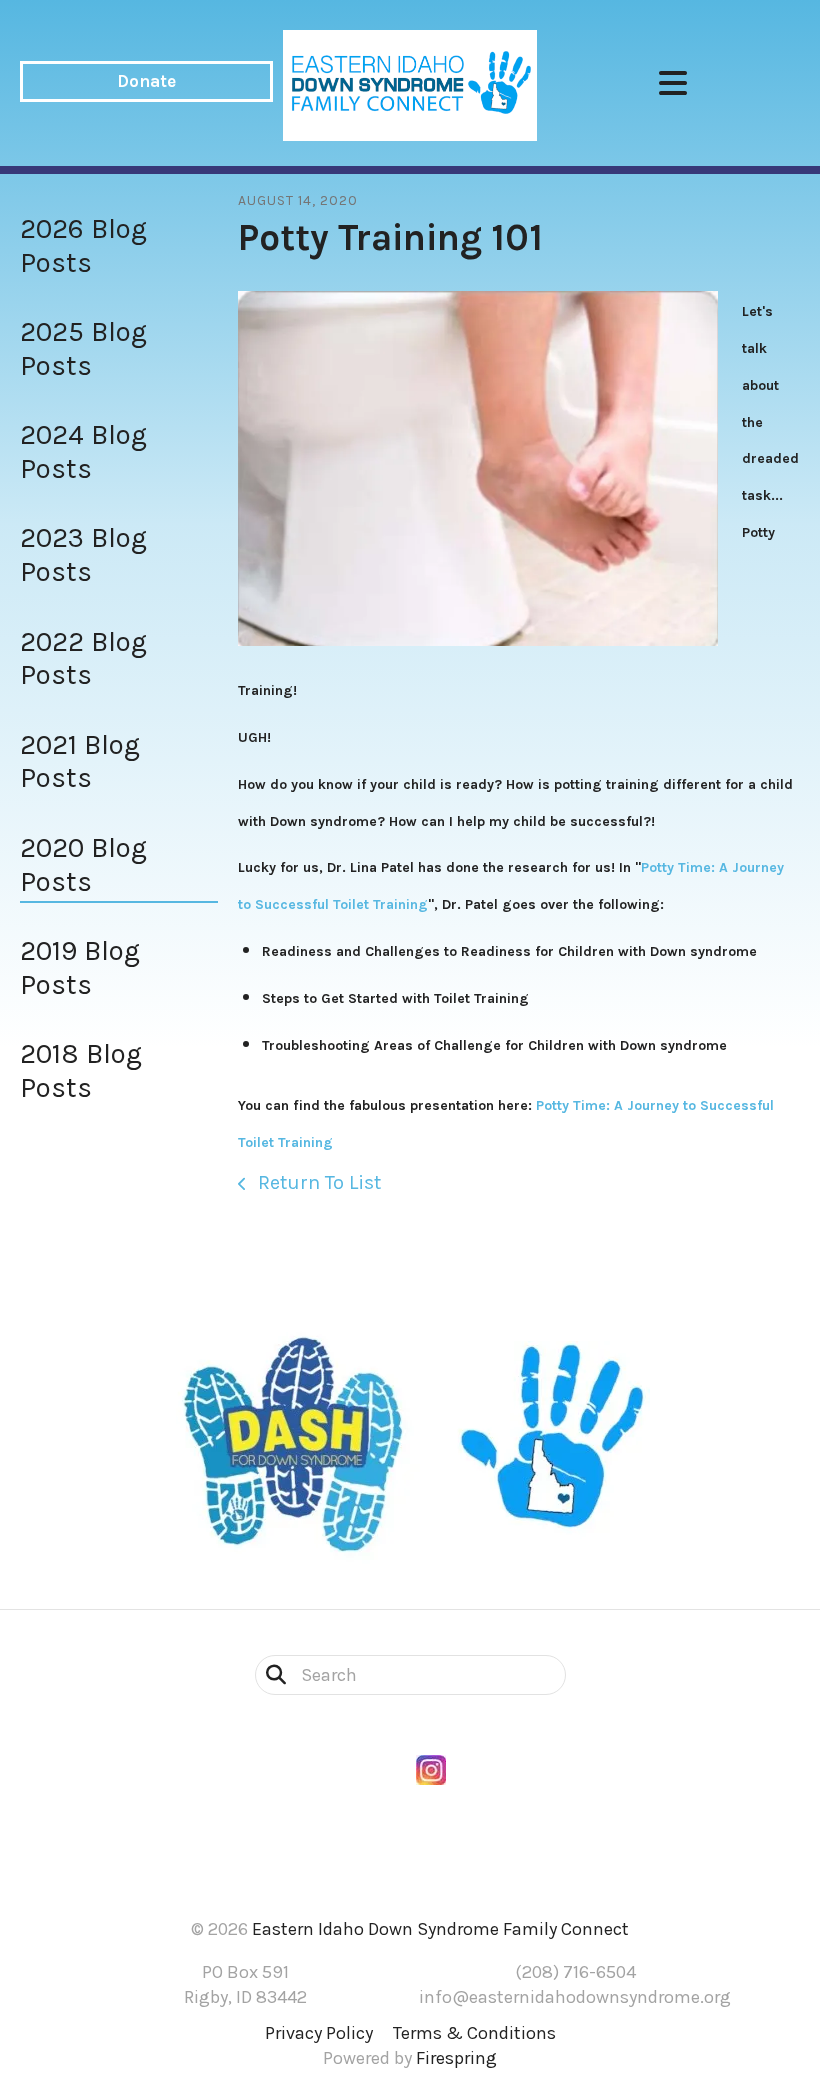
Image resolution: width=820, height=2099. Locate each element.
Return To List (317, 1182)
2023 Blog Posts (83, 554)
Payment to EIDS (410, 1885)
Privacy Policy (319, 2033)
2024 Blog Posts (83, 451)
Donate (146, 81)
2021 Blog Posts (80, 761)
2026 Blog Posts (83, 245)
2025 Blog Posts (83, 348)
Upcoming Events (410, 1862)
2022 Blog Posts (83, 658)
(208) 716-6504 (575, 1972)
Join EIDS (410, 1818)
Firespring (456, 2058)
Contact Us (410, 1840)
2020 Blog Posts (83, 864)
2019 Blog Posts (80, 967)
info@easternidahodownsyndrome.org (575, 1997)
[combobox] (410, 1675)
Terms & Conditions (474, 2033)
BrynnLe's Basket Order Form (410, 1795)
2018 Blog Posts (81, 1070)
